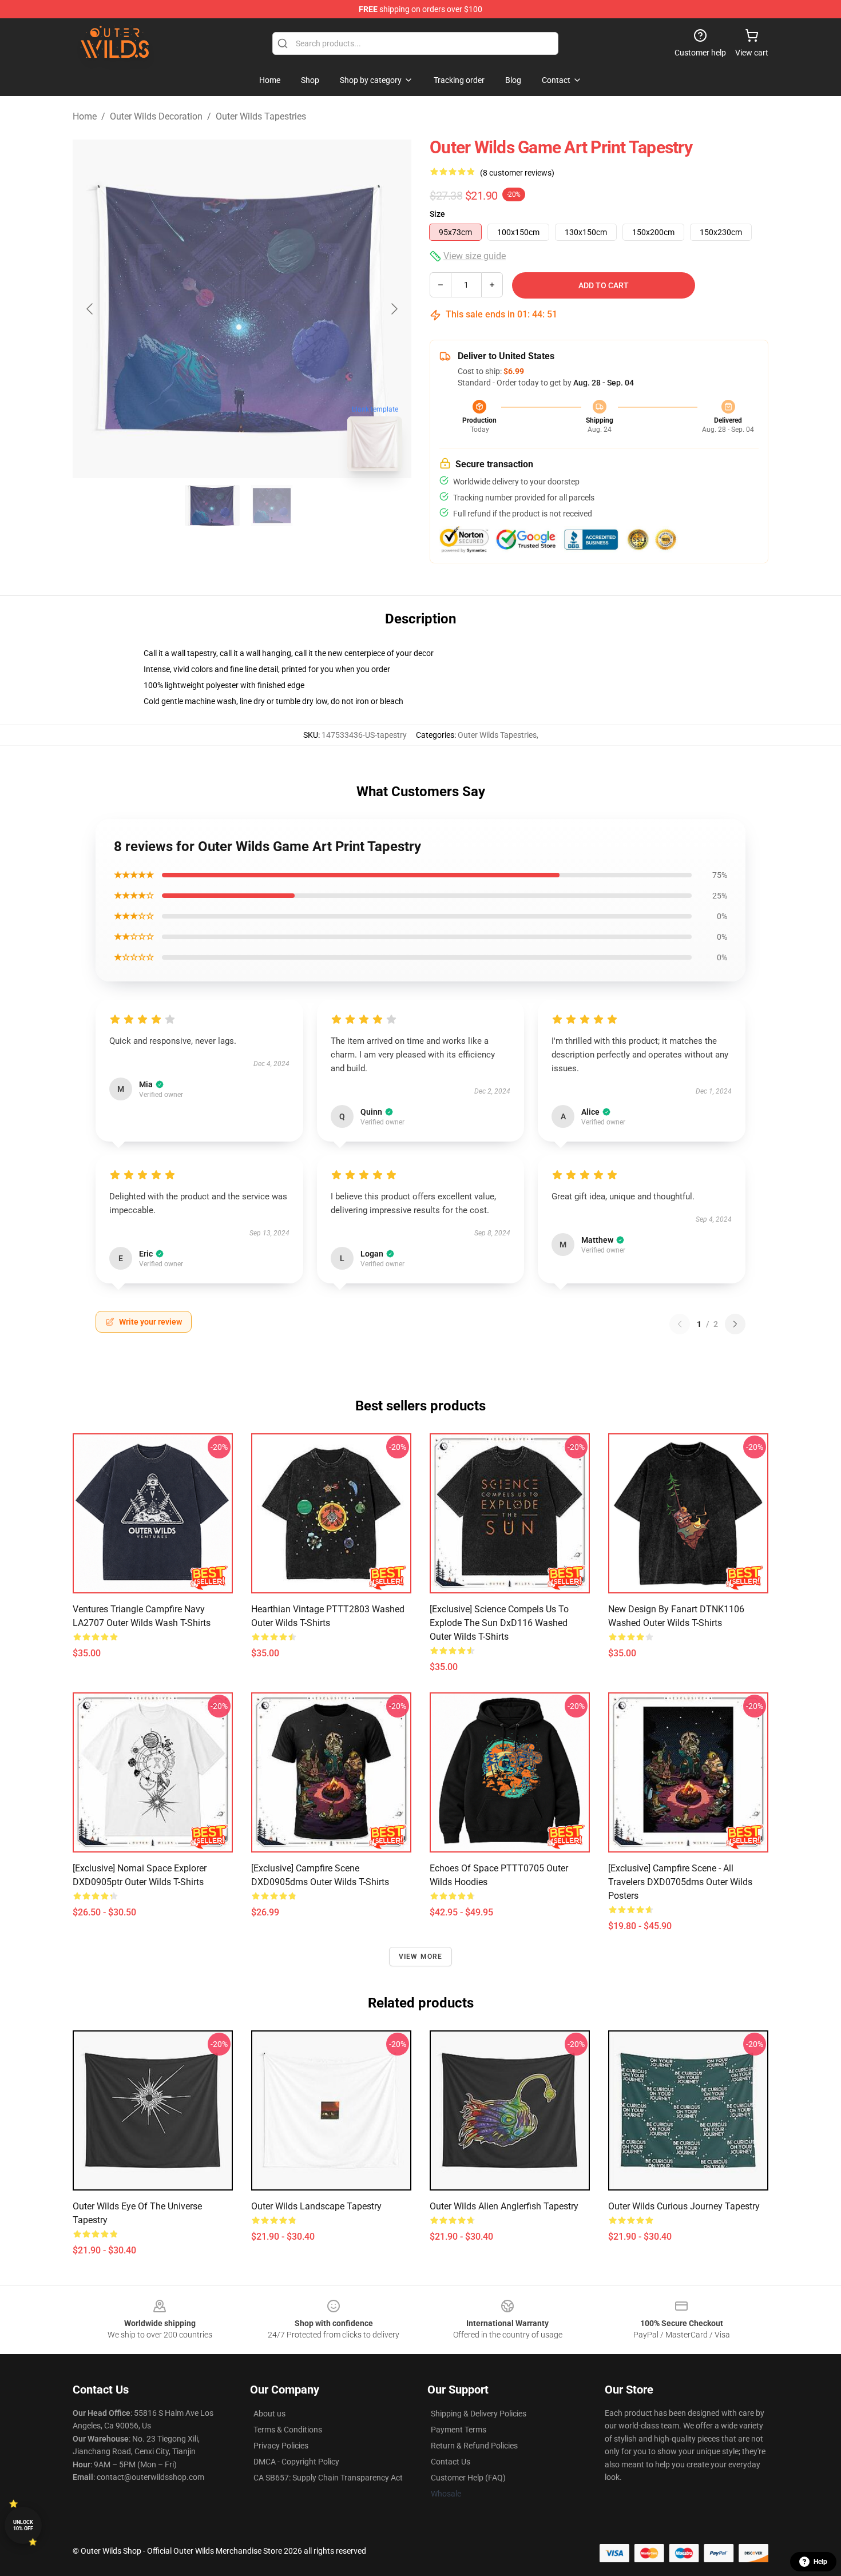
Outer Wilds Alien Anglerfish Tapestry (504, 2206)
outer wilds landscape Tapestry (316, 2206)
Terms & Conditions (288, 2430)
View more (421, 1957)
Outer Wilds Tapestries (261, 116)
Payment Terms (459, 2430)
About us (269, 2414)
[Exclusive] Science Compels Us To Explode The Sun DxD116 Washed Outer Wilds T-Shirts (499, 1623)
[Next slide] (394, 309)
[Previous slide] (90, 309)
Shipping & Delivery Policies (479, 2414)
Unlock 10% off (23, 2525)
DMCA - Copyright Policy (296, 2462)
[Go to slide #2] (272, 506)
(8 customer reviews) (517, 173)
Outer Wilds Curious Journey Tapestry (684, 2206)
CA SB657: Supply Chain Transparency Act (328, 2478)
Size (437, 214)
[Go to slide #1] (212, 506)
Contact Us (451, 2462)
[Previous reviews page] (680, 1324)
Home (85, 116)
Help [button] (820, 2562)
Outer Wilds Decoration (156, 116)
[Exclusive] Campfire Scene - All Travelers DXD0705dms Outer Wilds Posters (680, 1882)
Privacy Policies (281, 2446)
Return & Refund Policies (474, 2446)
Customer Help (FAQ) (468, 2478)
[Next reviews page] (735, 1324)
